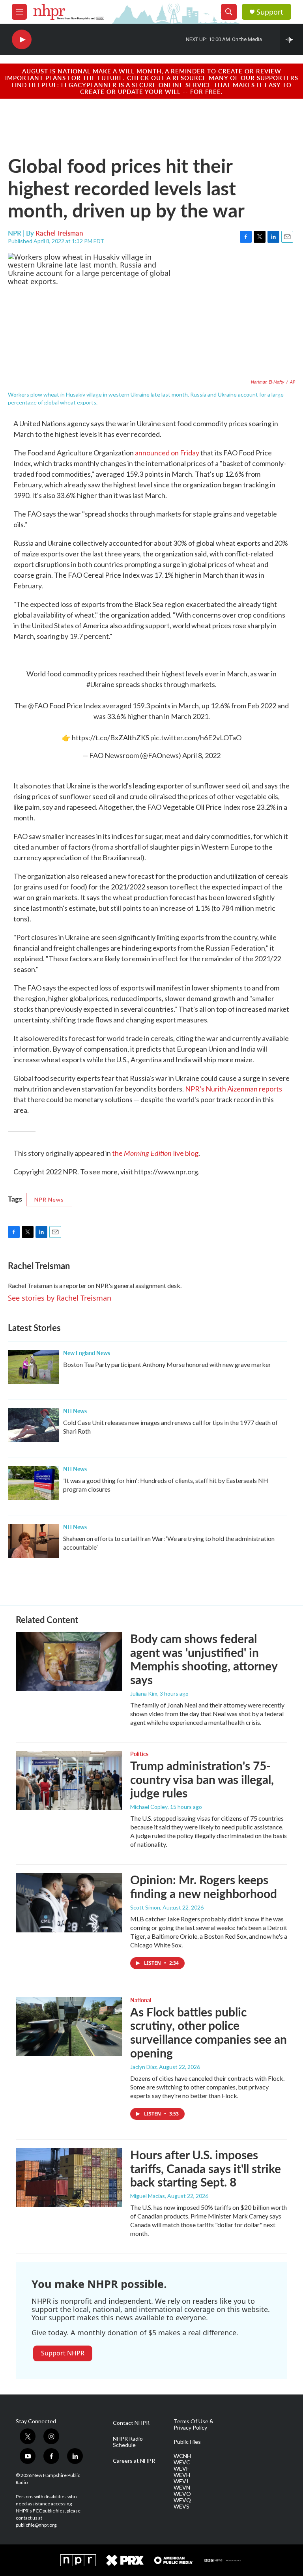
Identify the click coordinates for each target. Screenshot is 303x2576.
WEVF (181, 2469)
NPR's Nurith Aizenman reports (234, 1089)
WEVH (182, 2475)
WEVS (181, 2507)
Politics (139, 1754)
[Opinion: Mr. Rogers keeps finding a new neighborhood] (69, 1902)
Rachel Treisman (59, 233)
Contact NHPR (131, 2423)
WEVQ (182, 2500)
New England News (87, 1353)
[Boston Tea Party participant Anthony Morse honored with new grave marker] (34, 1367)
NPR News (49, 1199)
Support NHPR (63, 2353)
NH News (75, 1411)
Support (270, 12)
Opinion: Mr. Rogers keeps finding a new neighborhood (204, 1886)
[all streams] (291, 39)
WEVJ (181, 2481)
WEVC (182, 2462)
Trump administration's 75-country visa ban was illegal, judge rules (202, 1779)
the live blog (155, 1153)
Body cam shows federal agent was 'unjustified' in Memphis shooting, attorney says (204, 1659)
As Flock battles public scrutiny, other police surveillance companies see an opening (209, 2032)
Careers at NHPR (134, 2461)
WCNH (182, 2456)
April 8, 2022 (201, 755)
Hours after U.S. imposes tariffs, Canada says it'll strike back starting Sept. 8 (206, 2168)
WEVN (182, 2488)
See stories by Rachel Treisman (60, 1298)
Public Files (187, 2442)
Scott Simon (145, 1907)
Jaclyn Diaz (143, 2067)
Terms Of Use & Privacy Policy (194, 2424)
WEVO (182, 2494)
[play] (22, 40)
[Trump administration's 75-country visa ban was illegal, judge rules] (69, 1780)
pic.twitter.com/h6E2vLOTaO (196, 738)
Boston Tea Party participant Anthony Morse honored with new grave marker (167, 1364)
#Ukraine (100, 684)
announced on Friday (167, 453)
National (141, 2000)
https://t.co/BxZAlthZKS (110, 738)
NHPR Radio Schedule (128, 2442)
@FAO (38, 706)
